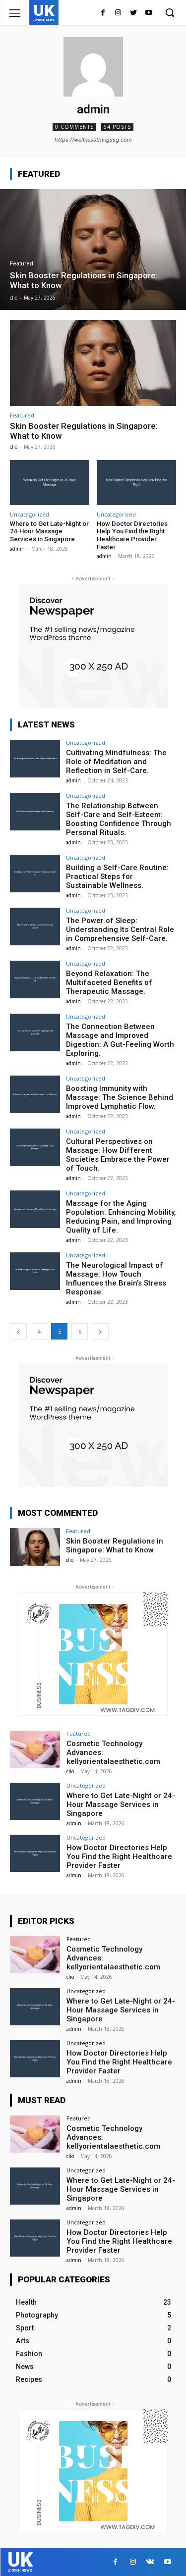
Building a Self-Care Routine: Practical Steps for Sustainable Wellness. (117, 876)
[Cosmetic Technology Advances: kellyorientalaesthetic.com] (35, 1749)
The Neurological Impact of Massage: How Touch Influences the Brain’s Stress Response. (116, 1279)
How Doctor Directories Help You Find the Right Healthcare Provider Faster (132, 535)
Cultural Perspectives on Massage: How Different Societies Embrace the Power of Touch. (118, 1155)
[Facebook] (103, 13)
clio (14, 447)
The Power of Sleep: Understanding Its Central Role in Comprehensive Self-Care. (120, 929)
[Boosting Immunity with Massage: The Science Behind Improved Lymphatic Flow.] (35, 1094)
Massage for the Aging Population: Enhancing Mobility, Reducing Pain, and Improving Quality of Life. (121, 1217)
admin (17, 549)
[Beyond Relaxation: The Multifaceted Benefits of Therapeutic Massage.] (35, 979)
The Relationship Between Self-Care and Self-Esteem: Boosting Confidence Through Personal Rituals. (119, 819)
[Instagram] (118, 13)
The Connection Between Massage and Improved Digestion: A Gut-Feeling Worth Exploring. (120, 1040)
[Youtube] (149, 13)
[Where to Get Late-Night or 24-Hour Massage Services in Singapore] (50, 483)
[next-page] (100, 1331)
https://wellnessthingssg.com (93, 140)
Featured (22, 264)
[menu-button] (15, 13)
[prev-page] (18, 1331)
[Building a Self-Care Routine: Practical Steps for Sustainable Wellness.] (35, 873)
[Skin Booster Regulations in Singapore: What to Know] (93, 250)
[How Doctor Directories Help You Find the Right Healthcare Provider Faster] (136, 483)
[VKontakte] (150, 2562)
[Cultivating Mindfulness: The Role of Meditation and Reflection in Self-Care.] (35, 758)
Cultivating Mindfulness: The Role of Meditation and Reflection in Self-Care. (116, 762)
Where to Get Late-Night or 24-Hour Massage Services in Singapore (49, 531)
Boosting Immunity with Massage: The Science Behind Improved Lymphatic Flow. (120, 1097)
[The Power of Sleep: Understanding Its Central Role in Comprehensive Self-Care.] (35, 926)
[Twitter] (133, 13)
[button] (170, 12)
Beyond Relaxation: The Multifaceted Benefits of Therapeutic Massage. (109, 982)
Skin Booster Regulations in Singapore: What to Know (115, 1546)
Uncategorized (30, 514)
